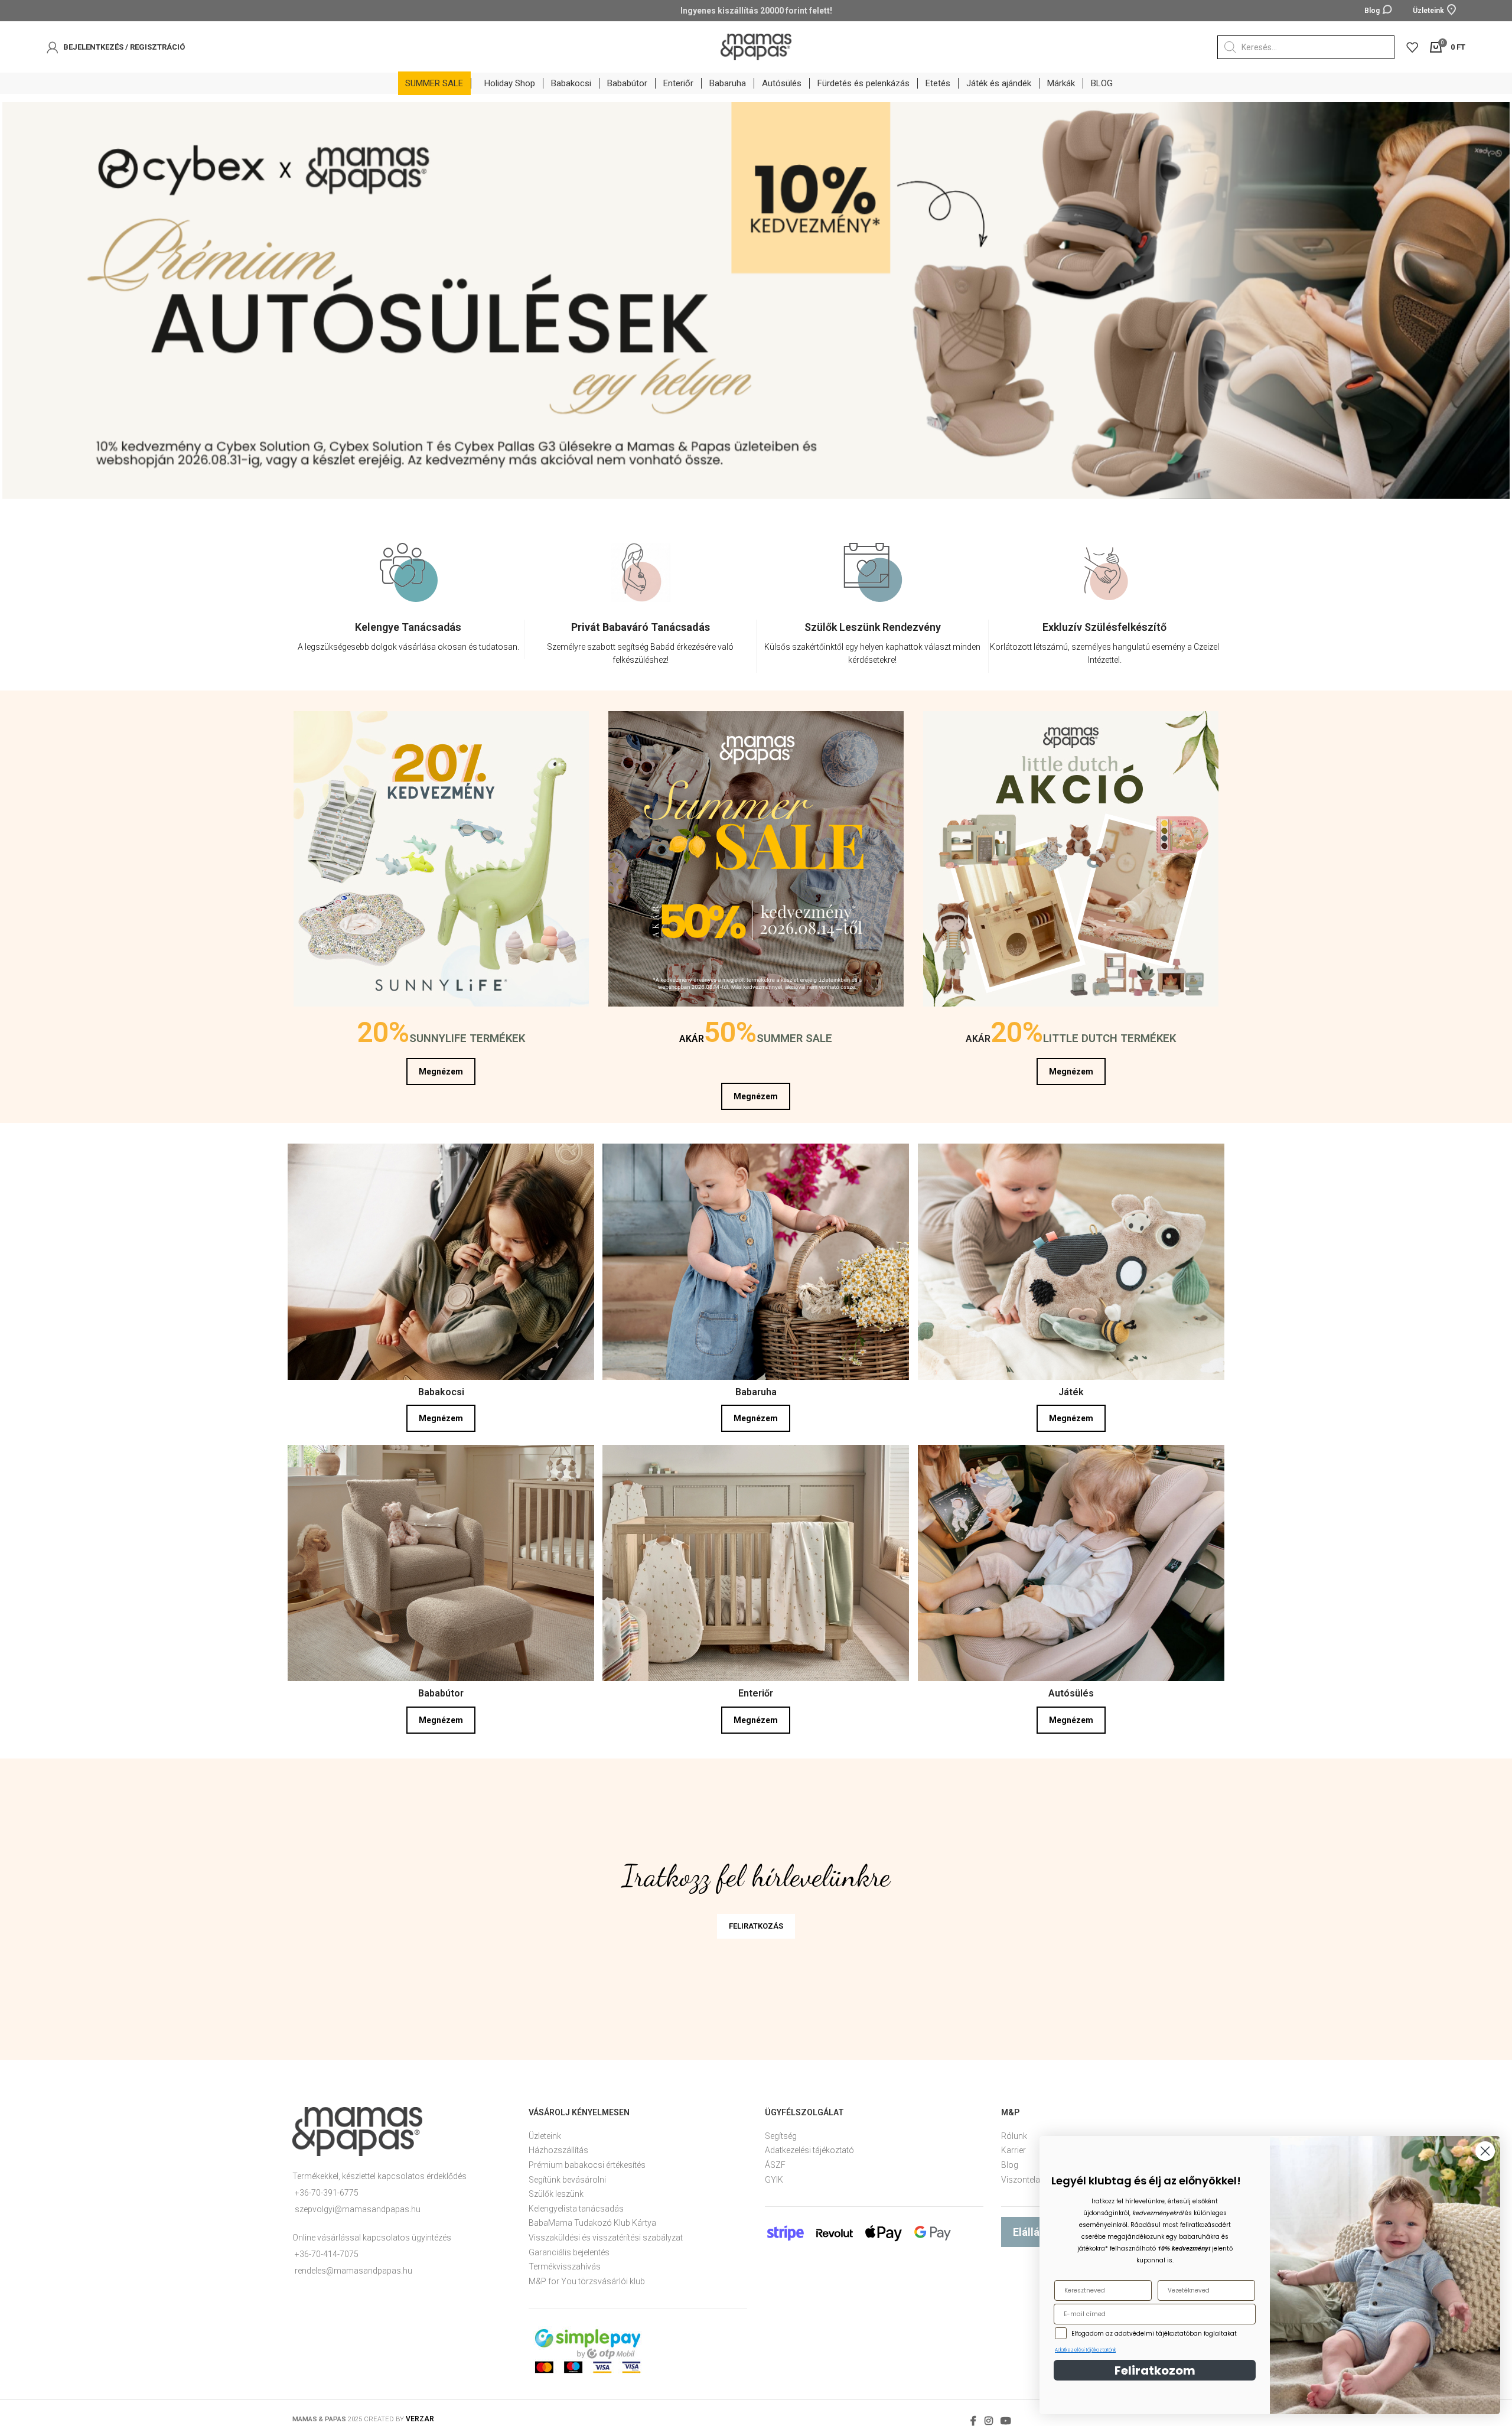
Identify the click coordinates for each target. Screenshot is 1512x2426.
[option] (408, 605)
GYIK (774, 2175)
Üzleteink (545, 2131)
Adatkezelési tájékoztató (809, 2145)
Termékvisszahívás (565, 2262)
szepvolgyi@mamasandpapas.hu (358, 2204)
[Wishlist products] (1412, 47)
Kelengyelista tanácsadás (576, 2204)
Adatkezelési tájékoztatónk (1085, 2350)
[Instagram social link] (988, 2416)
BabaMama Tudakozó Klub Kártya (592, 2218)
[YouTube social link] (1006, 2416)
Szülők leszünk (556, 2189)
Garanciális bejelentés (569, 2248)
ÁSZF (775, 2160)
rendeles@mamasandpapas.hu (353, 2266)
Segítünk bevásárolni (567, 2175)
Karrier (1014, 2145)
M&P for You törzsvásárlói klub (587, 2277)
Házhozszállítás (558, 2145)
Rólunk (1014, 2131)
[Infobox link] (408, 635)
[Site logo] (756, 46)
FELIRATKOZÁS (756, 1921)
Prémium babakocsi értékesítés (587, 2160)
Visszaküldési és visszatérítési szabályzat (606, 2233)
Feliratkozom (1155, 2370)
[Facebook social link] (974, 2416)
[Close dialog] (1485, 2151)
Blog (1010, 2160)
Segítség (781, 2131)
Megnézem (441, 1067)
